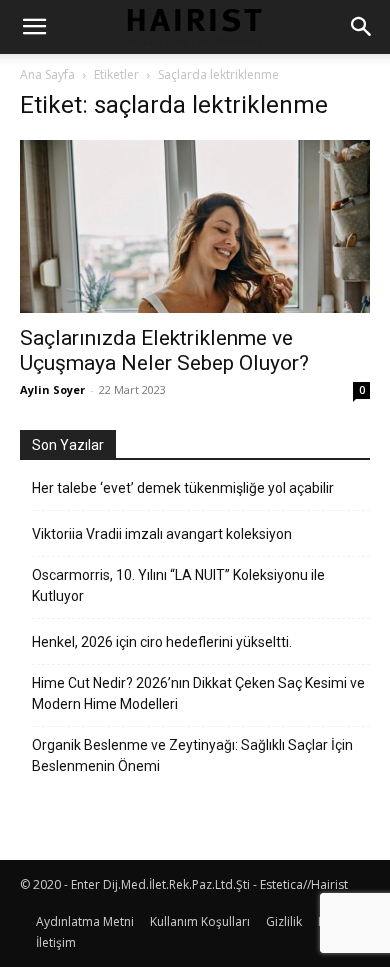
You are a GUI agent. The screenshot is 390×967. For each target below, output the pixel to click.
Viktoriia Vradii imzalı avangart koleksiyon (162, 534)
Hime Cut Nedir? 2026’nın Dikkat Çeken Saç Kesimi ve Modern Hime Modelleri (198, 693)
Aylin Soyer (52, 389)
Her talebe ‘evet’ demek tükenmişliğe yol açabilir (183, 488)
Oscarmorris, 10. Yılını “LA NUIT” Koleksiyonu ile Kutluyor (178, 585)
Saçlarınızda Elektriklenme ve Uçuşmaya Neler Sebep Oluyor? (164, 350)
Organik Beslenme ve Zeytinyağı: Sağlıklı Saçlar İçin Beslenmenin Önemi (192, 755)
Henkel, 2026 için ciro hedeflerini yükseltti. (162, 642)
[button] (34, 27)
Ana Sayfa (47, 74)
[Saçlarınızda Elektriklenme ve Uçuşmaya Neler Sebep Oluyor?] (195, 226)
